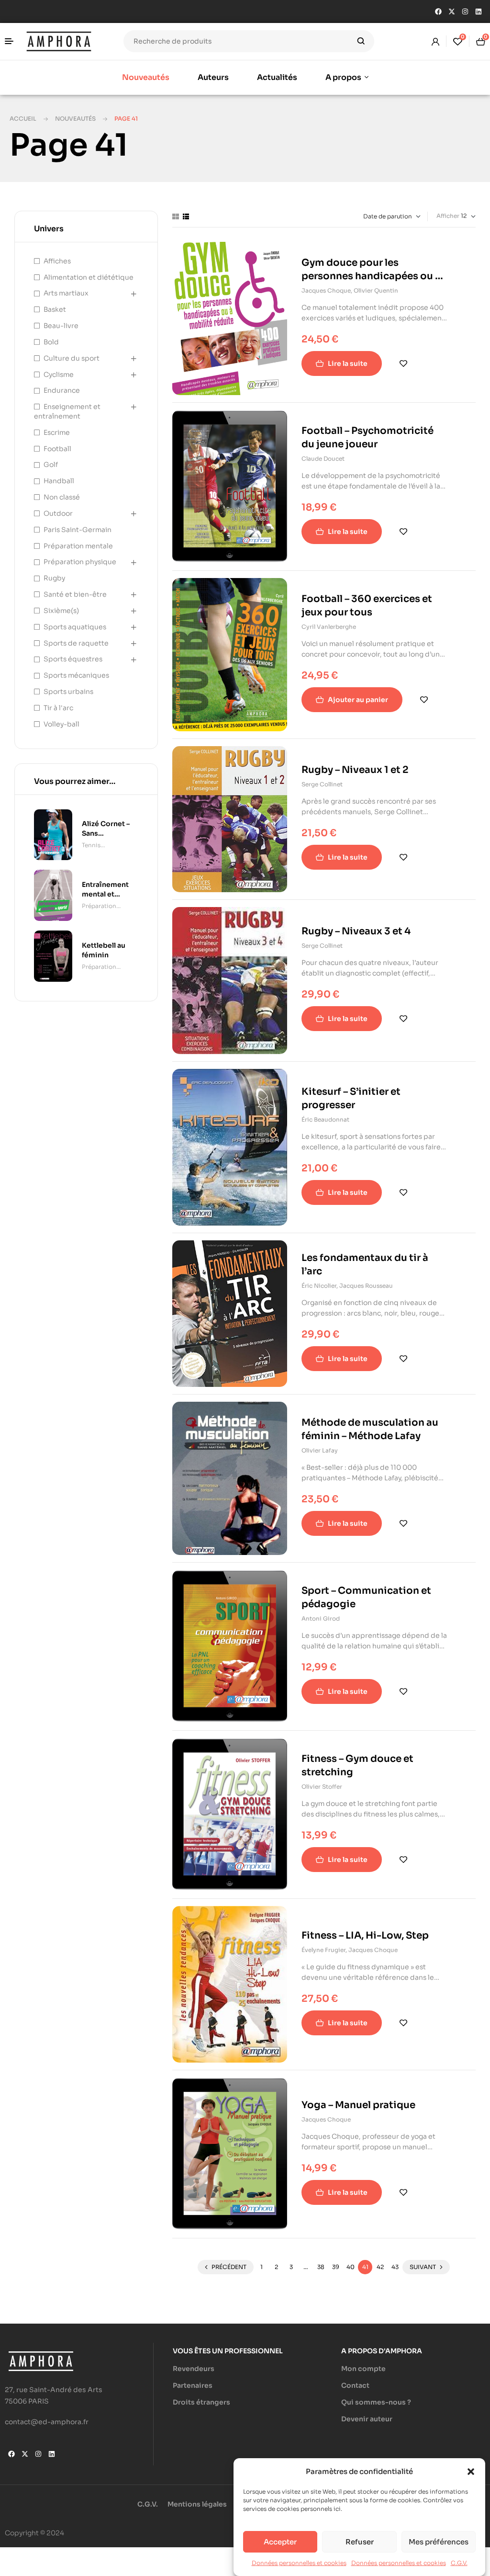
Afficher (448, 216)
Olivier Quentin (376, 290)
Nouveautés (75, 119)
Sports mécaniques (76, 675)
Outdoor (58, 513)
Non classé (62, 497)
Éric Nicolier (319, 1286)
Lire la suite (348, 363)
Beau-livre (61, 326)
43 (395, 2267)
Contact (355, 2385)
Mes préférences (439, 2542)
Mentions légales (197, 2504)
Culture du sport (72, 358)
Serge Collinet (322, 784)
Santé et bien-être (75, 594)
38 (321, 2267)
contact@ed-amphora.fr (47, 2422)
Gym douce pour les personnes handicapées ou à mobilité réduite (371, 276)
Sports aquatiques (75, 627)
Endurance (62, 390)
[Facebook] (438, 11)
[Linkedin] (479, 11)
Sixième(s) (61, 611)
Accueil (23, 119)
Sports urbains (68, 692)
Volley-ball (61, 724)
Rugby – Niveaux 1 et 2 (355, 770)
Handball (59, 481)
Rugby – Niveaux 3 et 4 (356, 931)
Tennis (91, 845)
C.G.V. (459, 2563)
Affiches (57, 261)
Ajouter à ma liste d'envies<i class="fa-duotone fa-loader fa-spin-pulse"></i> (403, 363)
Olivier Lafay (320, 1450)
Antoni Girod (321, 1618)
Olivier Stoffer (322, 1787)
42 (380, 2267)
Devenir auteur (367, 2419)
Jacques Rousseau (366, 1286)
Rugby (54, 578)
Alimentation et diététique (89, 277)
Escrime (57, 432)
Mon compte (363, 2369)
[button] (471, 2472)
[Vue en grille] (176, 216)
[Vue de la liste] (186, 216)
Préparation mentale (78, 546)
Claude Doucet (323, 459)
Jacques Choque (326, 290)
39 (336, 2267)
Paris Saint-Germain (78, 530)
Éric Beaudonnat (325, 1119)
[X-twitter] (452, 11)
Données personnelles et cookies (299, 2563)
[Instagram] (465, 11)
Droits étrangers (201, 2402)
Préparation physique (80, 562)
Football (57, 449)
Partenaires (193, 2385)
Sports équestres (73, 659)
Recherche (361, 41)
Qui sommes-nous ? (376, 2402)
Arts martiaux (66, 293)
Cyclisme (59, 374)
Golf (51, 465)
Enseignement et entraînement (67, 411)
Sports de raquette (76, 643)
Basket (55, 309)
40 (351, 2267)
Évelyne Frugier (323, 1950)
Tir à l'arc (58, 708)
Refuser (360, 2542)
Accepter (280, 2542)
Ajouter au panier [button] (358, 700)
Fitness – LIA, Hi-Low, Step (365, 1935)
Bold (51, 342)
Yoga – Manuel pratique (358, 2105)
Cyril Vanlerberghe (329, 627)
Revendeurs (194, 2369)
